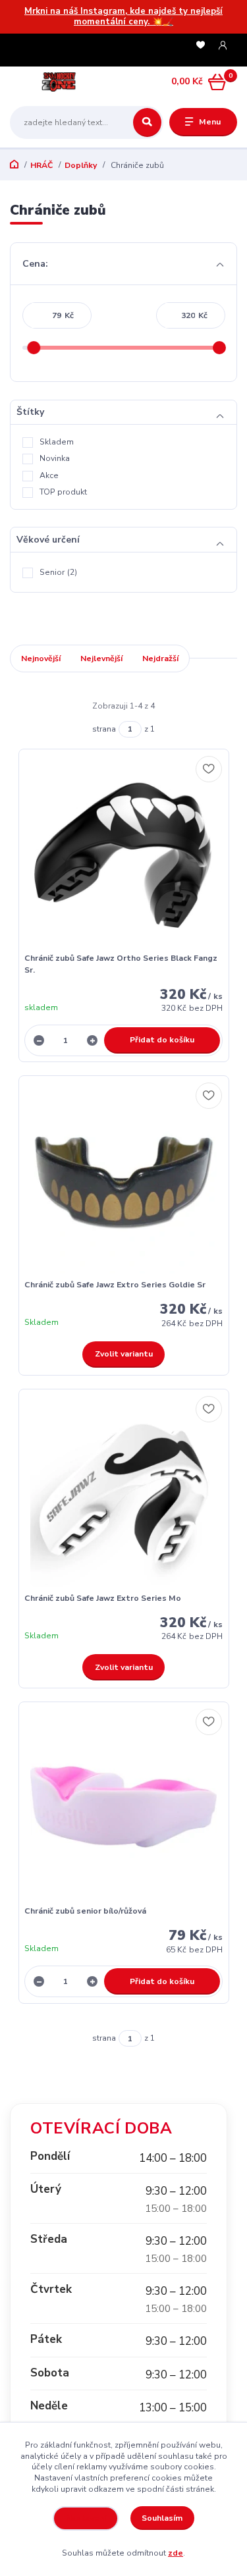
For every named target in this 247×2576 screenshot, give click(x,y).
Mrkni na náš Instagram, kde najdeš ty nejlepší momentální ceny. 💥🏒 (123, 17)
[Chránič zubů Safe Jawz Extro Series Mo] (123, 1494)
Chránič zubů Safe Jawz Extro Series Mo (103, 1598)
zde (176, 2553)
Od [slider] (34, 348)
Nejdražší (160, 658)
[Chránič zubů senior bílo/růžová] (123, 1807)
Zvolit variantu (124, 1354)
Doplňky (81, 165)
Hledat (147, 122)
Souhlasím (162, 2518)
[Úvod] (50, 82)
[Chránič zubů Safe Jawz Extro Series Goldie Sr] (123, 1181)
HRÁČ (41, 165)
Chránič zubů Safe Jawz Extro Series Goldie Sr (115, 1285)
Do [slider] (220, 348)
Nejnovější (41, 658)
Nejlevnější (101, 658)
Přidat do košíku (162, 1040)
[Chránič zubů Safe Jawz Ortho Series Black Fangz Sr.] (123, 854)
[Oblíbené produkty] (201, 46)
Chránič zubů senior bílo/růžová (85, 1911)
